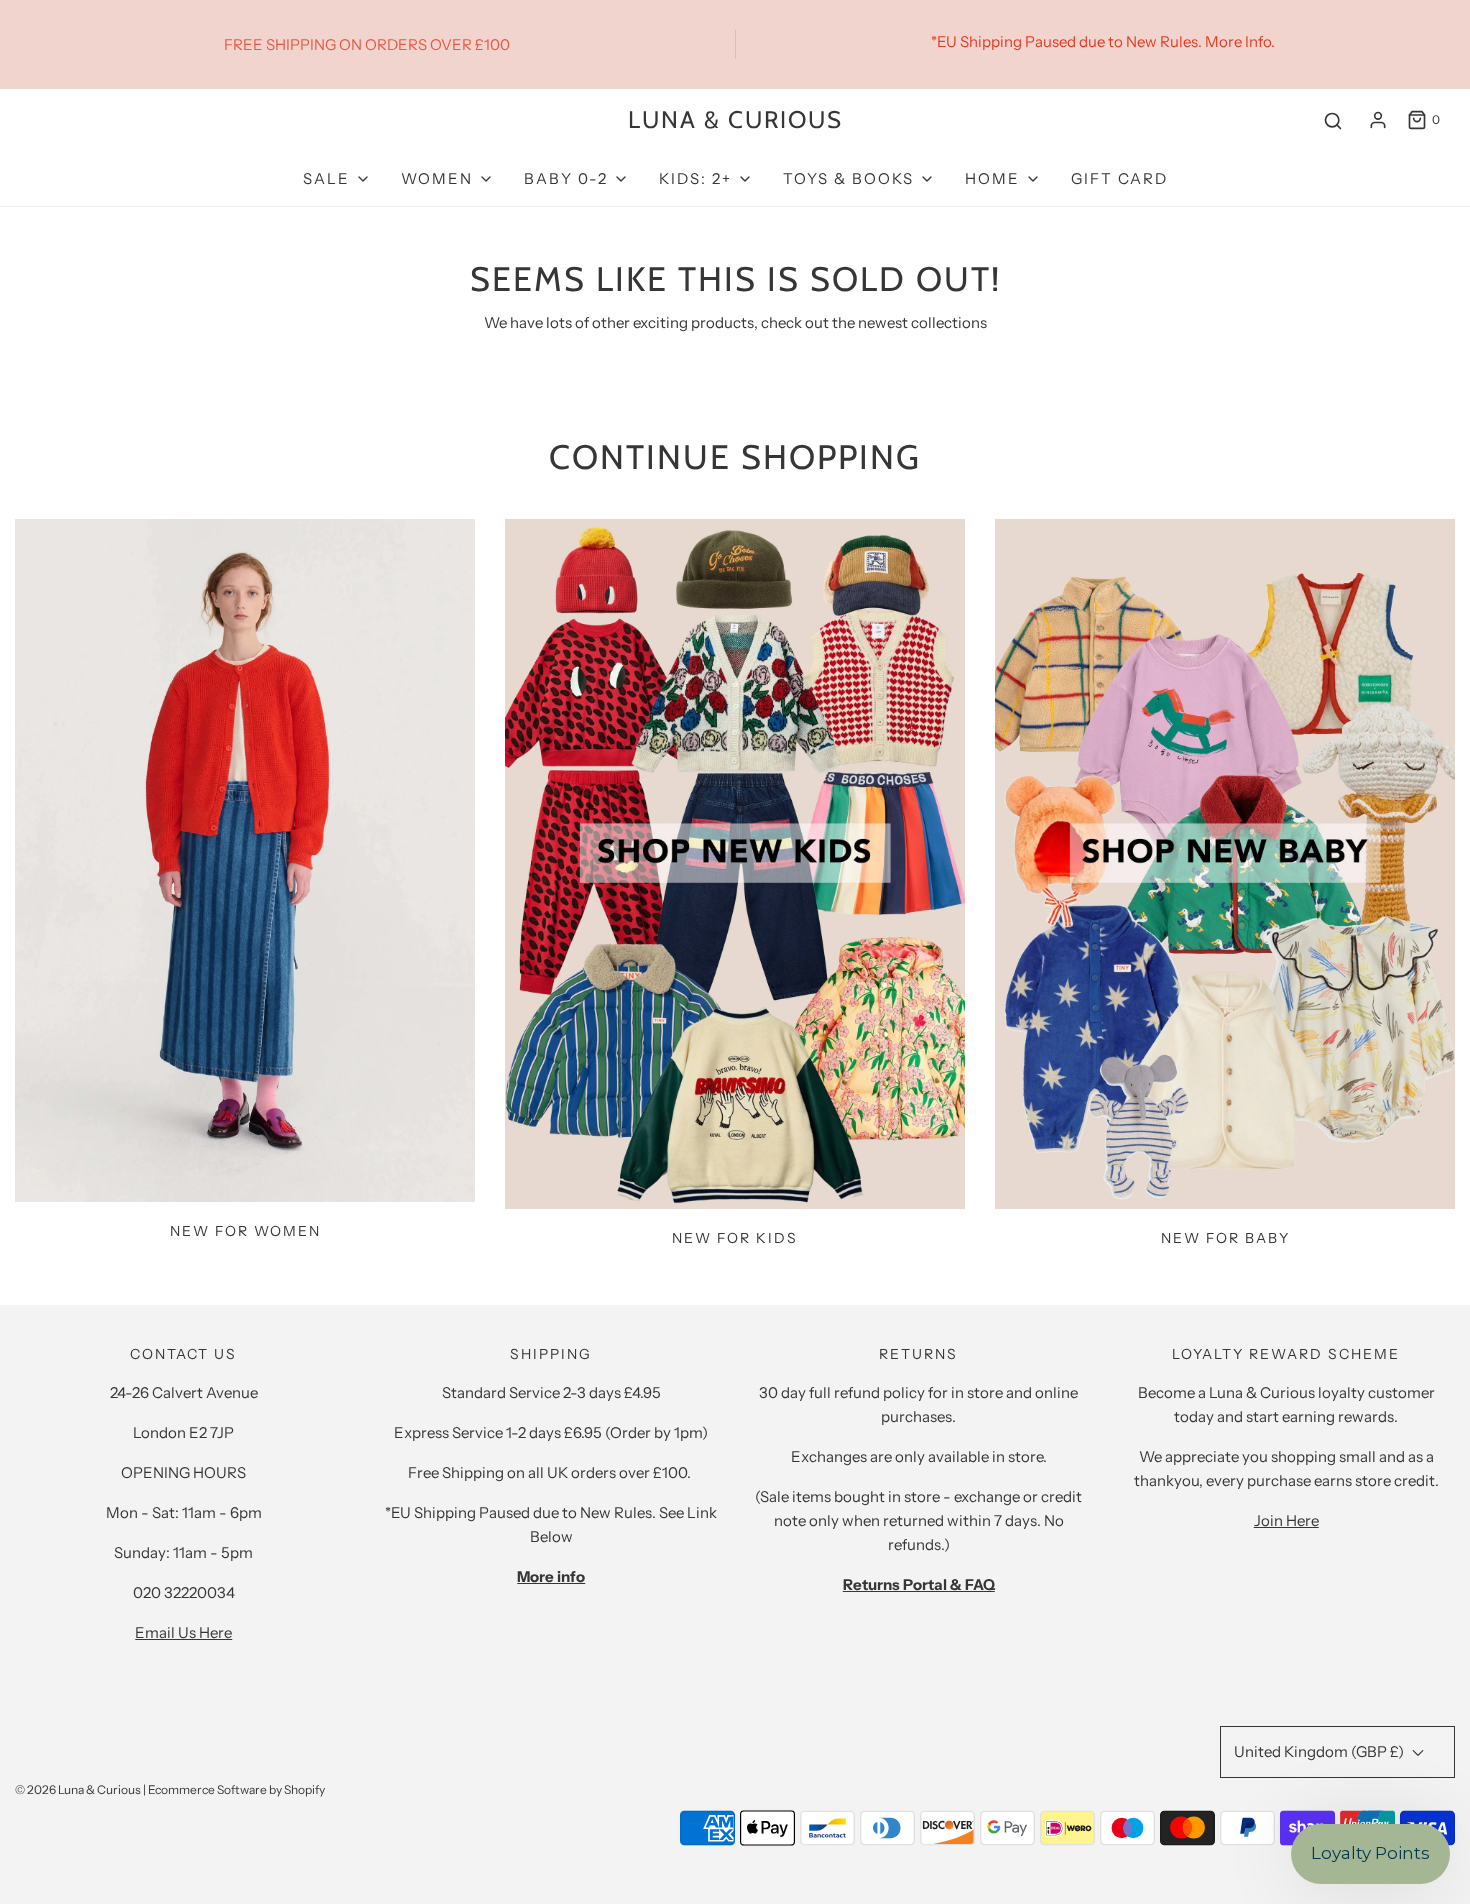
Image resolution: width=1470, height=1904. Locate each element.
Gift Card (1119, 178)
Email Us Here (183, 1632)
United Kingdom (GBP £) (1320, 1751)
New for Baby (1225, 1238)
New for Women (245, 1231)
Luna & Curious (735, 120)
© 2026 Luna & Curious (78, 1789)
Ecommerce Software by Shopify (236, 1789)
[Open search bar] (1333, 120)
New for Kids (735, 1238)
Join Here (1286, 1520)
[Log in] (1378, 120)
